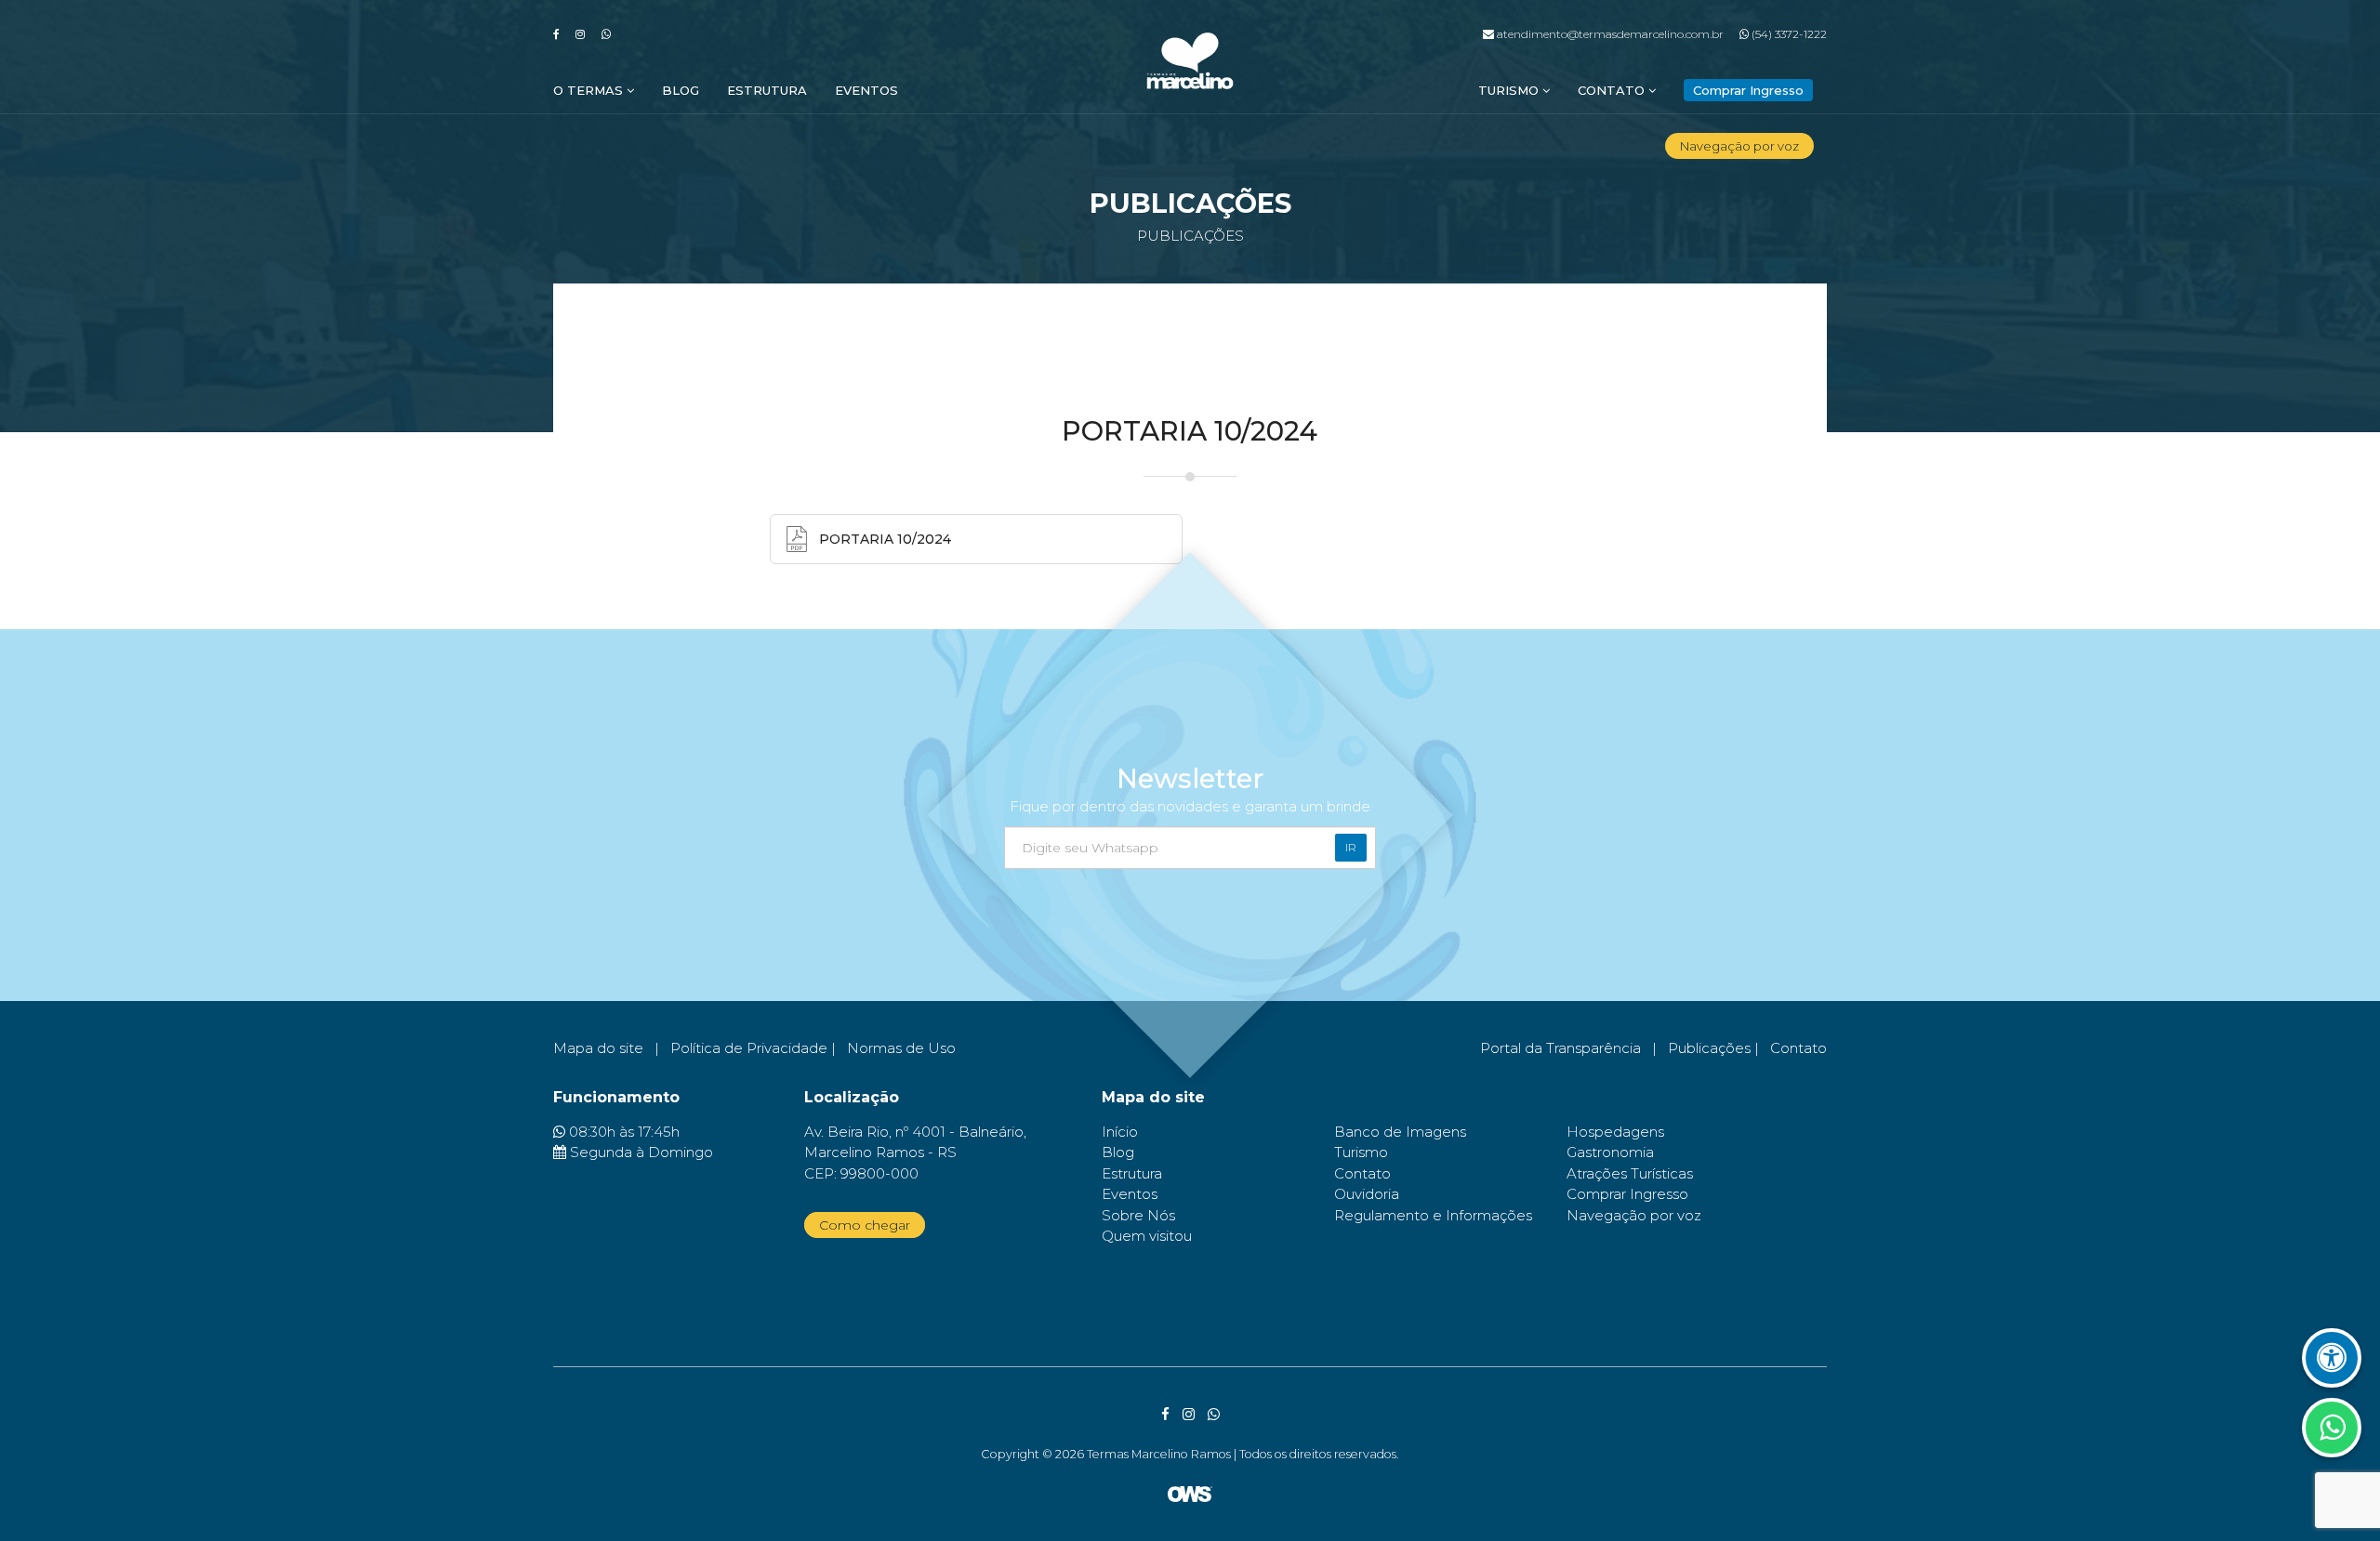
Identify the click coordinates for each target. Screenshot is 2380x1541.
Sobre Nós (1138, 1215)
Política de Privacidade (749, 1048)
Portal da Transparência (1560, 1048)
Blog (681, 90)
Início (1120, 1132)
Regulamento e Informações (1433, 1215)
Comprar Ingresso (1627, 1194)
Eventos (866, 90)
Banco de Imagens (1400, 1132)
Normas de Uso (901, 1048)
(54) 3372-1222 (1788, 34)
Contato (1613, 90)
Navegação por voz (1739, 146)
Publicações (1709, 1048)
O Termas (590, 90)
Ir (1351, 847)
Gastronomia (1610, 1152)
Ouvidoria (1367, 1194)
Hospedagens (1615, 1132)
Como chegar (865, 1225)
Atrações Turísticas (1630, 1173)
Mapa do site (598, 1048)
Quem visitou (1147, 1236)
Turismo (1510, 90)
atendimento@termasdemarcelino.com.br (1608, 34)
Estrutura (767, 90)
